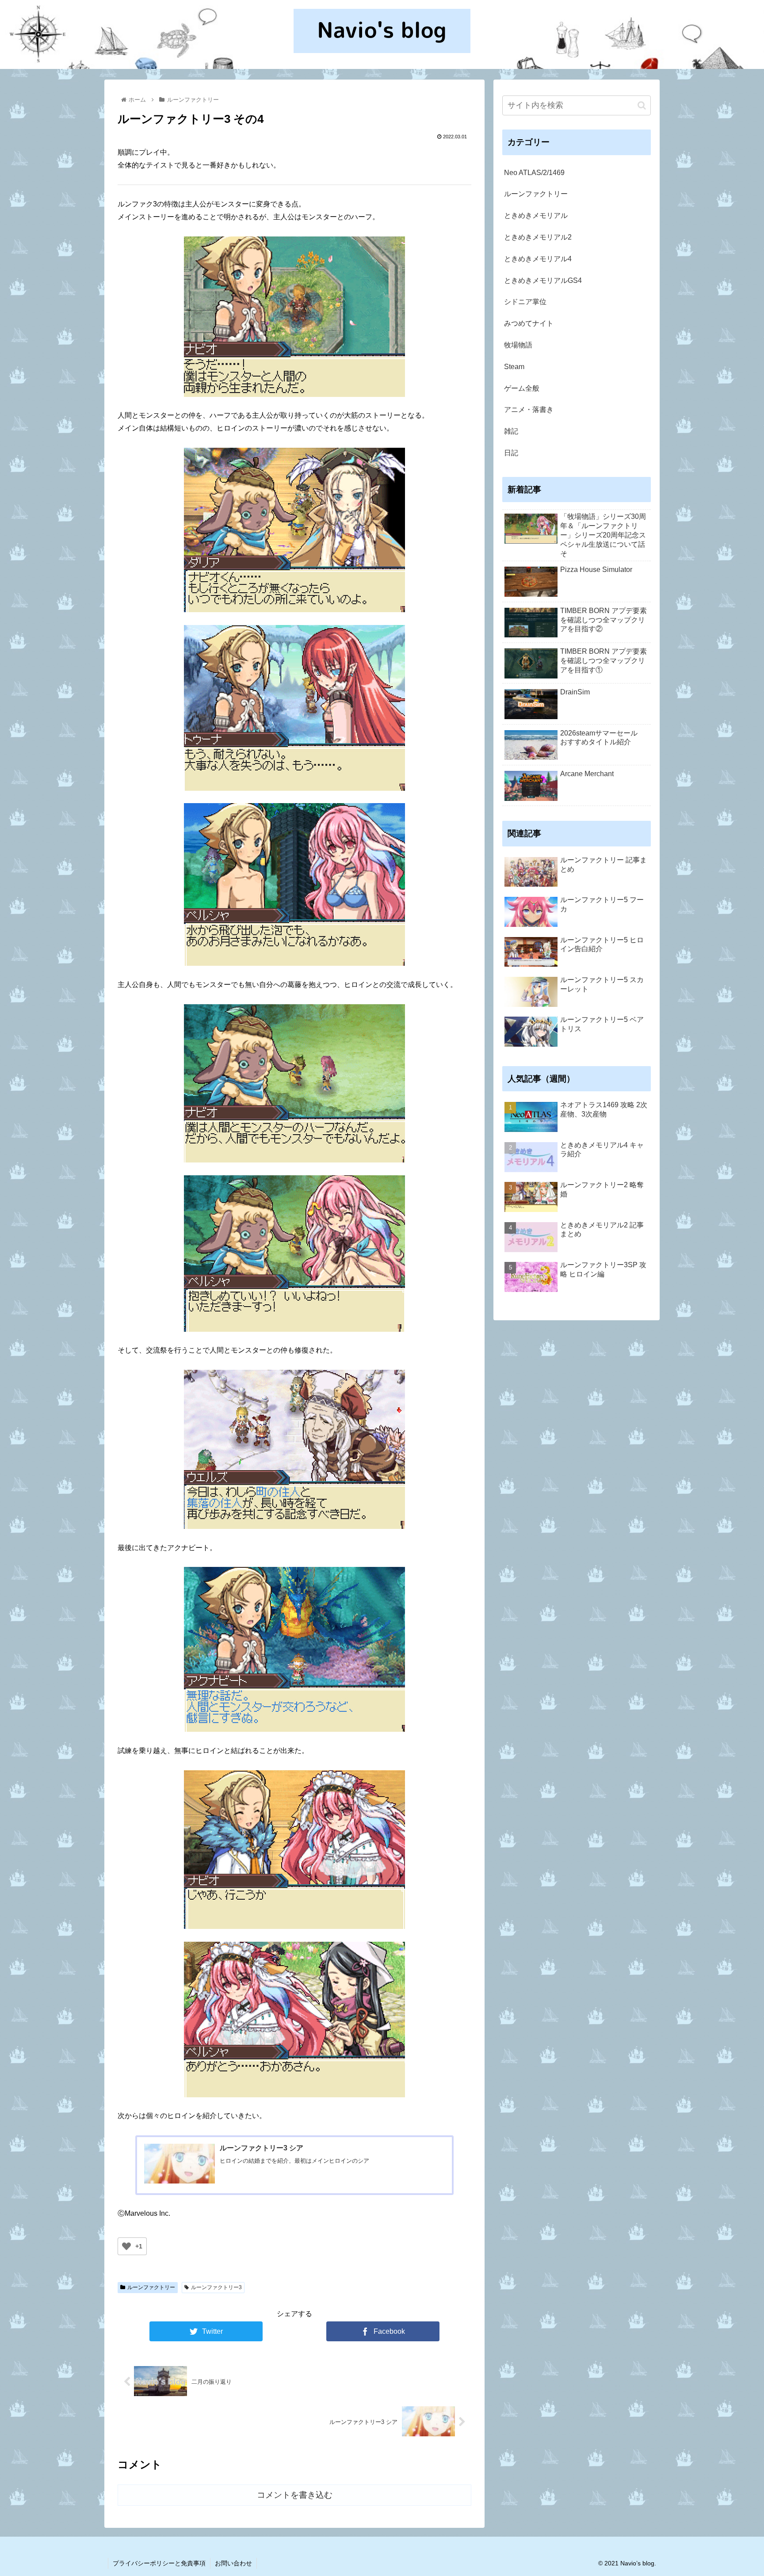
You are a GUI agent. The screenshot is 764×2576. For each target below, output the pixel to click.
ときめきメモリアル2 (538, 237)
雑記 (511, 431)
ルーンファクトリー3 (216, 2287)
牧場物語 (518, 345)
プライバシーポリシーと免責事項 (159, 2563)
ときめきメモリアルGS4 (543, 280)
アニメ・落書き (529, 410)
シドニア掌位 (525, 302)
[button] (642, 105)
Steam (514, 367)
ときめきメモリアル (536, 215)
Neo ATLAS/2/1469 (534, 173)
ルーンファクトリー (151, 2287)
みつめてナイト (529, 323)
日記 (511, 453)
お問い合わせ (233, 2563)
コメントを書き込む (295, 2495)
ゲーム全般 (522, 388)
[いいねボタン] (126, 2246)
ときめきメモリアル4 (538, 259)
